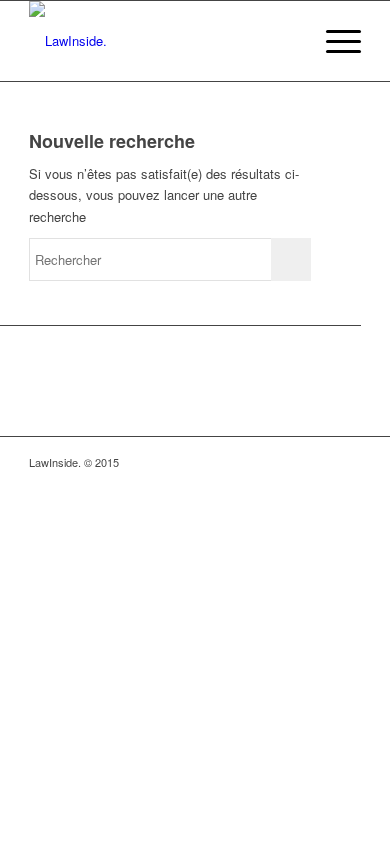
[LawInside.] (161, 41)
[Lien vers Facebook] (286, 462)
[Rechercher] (286, 41)
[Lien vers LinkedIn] (316, 462)
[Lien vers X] (346, 462)
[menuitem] (286, 41)
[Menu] (333, 41)
